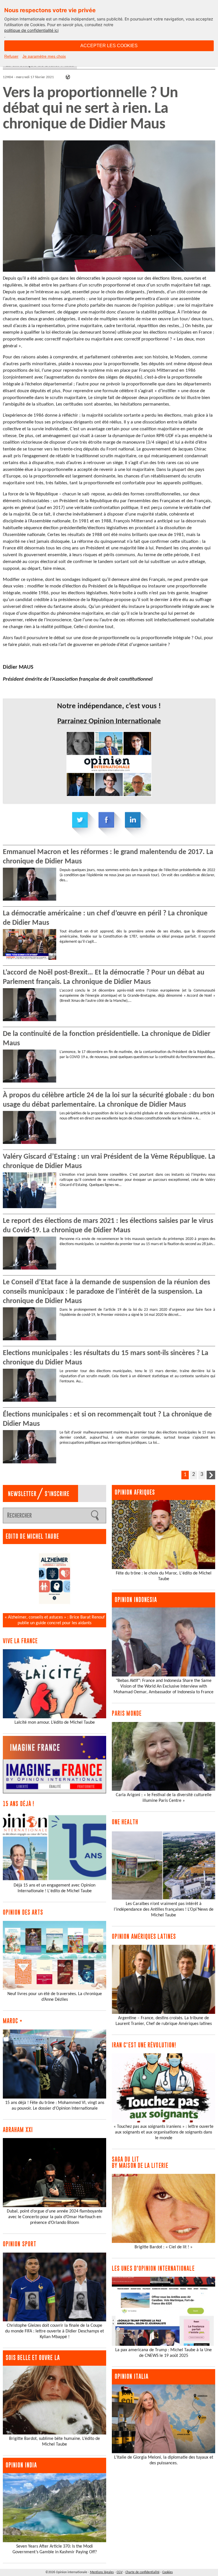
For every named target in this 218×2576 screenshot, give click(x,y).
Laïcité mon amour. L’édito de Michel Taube (55, 1723)
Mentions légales (102, 2572)
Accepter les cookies (109, 46)
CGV (120, 2572)
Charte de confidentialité (142, 2572)
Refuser (11, 56)
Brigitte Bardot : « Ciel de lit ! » (163, 2247)
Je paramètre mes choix (44, 56)
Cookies (168, 2572)
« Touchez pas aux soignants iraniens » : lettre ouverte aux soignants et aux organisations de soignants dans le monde (163, 2132)
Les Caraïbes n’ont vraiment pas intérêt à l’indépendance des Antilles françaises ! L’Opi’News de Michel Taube (164, 1910)
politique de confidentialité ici (31, 30)
